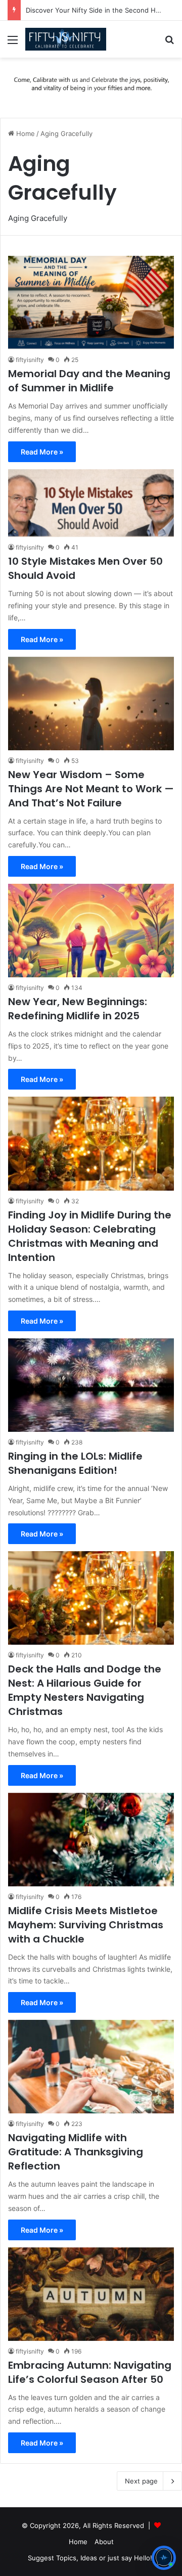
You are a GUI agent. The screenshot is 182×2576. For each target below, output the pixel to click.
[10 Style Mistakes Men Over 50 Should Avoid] (91, 503)
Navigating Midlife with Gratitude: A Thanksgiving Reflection (76, 2152)
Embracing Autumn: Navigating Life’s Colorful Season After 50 (90, 2372)
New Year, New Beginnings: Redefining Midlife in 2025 (78, 1009)
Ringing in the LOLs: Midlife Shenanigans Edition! (75, 1463)
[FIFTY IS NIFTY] (66, 39)
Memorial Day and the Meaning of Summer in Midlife (89, 381)
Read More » (42, 452)
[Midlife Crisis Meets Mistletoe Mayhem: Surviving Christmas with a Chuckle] (91, 1840)
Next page (141, 2481)
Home (25, 133)
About (104, 2542)
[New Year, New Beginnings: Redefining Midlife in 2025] (91, 931)
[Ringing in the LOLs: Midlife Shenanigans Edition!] (91, 1385)
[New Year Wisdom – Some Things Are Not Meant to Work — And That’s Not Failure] (91, 704)
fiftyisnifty (30, 360)
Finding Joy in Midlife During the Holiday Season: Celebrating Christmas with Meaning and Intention (90, 1236)
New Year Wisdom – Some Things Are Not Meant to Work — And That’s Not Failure (91, 789)
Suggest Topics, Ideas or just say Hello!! (91, 2558)
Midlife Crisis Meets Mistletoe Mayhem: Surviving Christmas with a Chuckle (86, 1925)
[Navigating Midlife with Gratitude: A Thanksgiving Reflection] (91, 2067)
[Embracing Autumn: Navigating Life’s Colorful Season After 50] (91, 2294)
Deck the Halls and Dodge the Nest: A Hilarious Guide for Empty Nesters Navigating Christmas (85, 1690)
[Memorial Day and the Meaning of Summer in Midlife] (91, 303)
